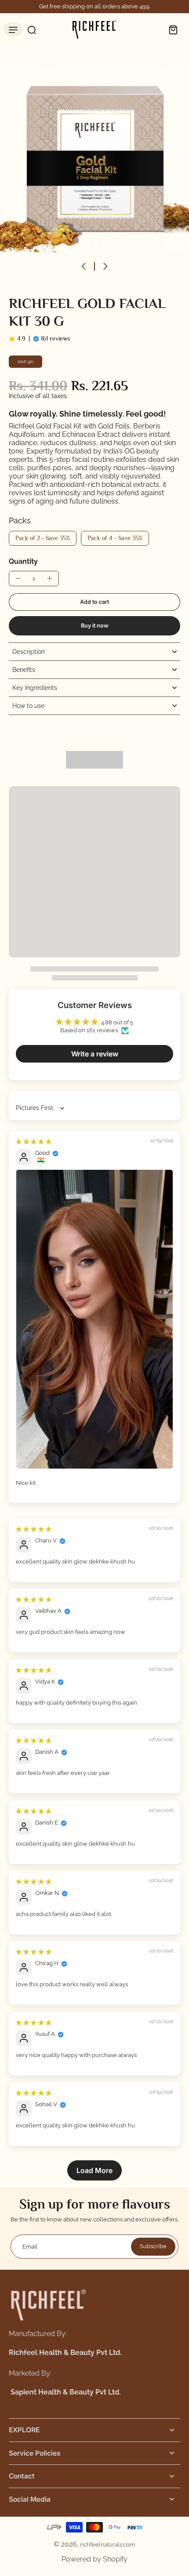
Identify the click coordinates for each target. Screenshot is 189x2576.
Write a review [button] (95, 1054)
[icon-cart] (171, 29)
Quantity (23, 561)
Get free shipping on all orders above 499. (95, 6)
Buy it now (95, 626)
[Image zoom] (94, 158)
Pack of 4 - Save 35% (115, 538)
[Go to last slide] (84, 266)
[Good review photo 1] (94, 1319)
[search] (29, 29)
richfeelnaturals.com (107, 2545)
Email (30, 2247)
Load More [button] (94, 2170)
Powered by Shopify (94, 2559)
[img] (34, 1141)
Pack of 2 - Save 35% (43, 538)
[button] (94, 602)
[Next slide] (105, 266)
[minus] (18, 578)
